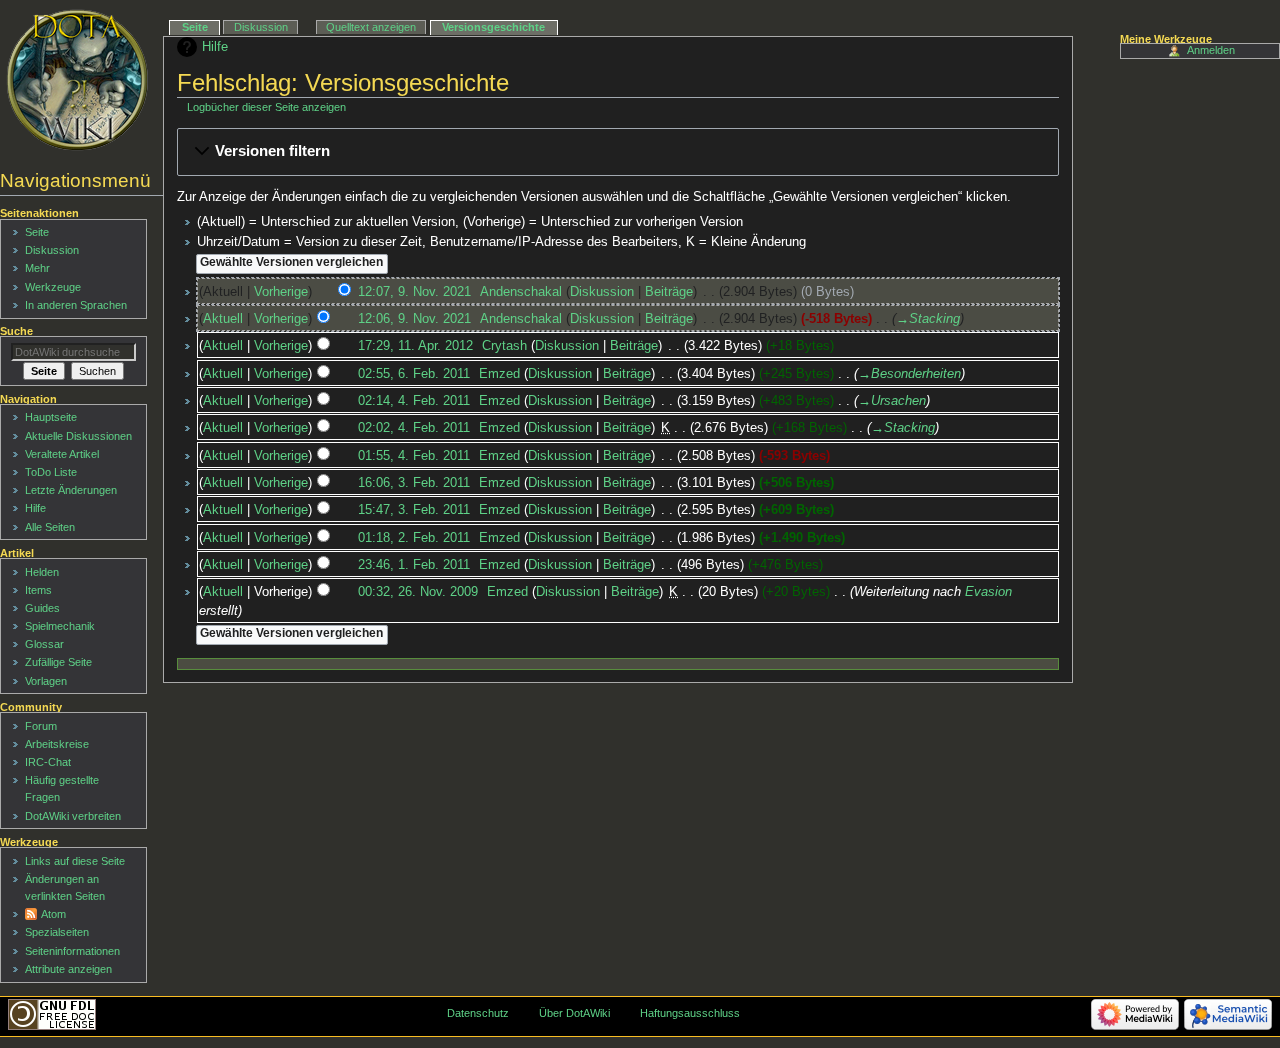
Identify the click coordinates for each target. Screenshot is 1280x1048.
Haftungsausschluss (690, 1013)
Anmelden (1211, 50)
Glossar (44, 644)
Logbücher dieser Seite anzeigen (266, 107)
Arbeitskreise (57, 744)
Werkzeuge (53, 287)
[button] (618, 152)
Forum (41, 726)
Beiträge (669, 292)
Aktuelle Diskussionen (78, 436)
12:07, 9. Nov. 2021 (414, 292)
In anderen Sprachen (76, 305)
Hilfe (215, 47)
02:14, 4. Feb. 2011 (414, 401)
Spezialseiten (57, 932)
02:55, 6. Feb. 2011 (414, 374)
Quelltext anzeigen (371, 27)
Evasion (988, 592)
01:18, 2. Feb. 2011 (414, 538)
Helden (42, 572)
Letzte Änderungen (71, 490)
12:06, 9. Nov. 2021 (414, 319)
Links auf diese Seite (75, 861)
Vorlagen (46, 681)
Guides (42, 608)
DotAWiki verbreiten (73, 816)
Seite (195, 27)
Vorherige (281, 292)
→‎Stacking (928, 319)
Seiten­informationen (72, 951)
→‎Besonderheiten (909, 374)
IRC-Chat (48, 762)
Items (38, 590)
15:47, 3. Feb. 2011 (414, 510)
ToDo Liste (51, 472)
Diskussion (602, 292)
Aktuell (223, 319)
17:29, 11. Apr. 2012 (415, 346)
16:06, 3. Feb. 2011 (414, 483)
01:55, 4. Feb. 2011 (414, 456)
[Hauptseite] (77, 80)
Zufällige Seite (58, 662)
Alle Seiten (50, 527)
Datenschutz (478, 1013)
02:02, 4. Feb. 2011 (414, 428)
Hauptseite (51, 417)
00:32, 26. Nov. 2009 (418, 592)
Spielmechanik (60, 626)
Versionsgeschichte (493, 27)
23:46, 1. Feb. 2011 (414, 565)
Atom (53, 914)
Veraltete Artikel (62, 454)
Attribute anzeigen (68, 969)
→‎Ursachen (892, 401)
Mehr (37, 268)
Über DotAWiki (574, 1013)
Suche (16, 331)
